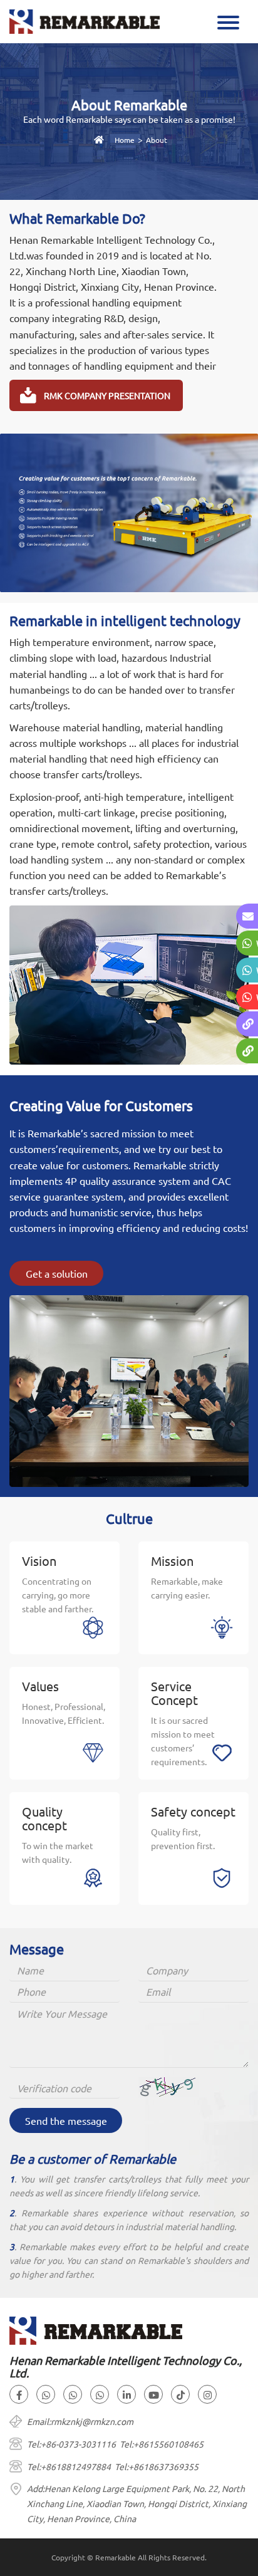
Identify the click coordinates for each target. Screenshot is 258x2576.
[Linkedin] (126, 2394)
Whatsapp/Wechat (257, 943)
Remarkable (258, 1024)
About (157, 140)
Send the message (66, 2120)
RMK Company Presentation (107, 395)
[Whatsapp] (46, 2394)
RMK (258, 1051)
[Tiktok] (180, 2394)
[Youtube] (153, 2394)
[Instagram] (207, 2394)
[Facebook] (19, 2394)
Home (125, 140)
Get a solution (57, 1273)
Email (258, 916)
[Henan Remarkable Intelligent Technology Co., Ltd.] (85, 20)
